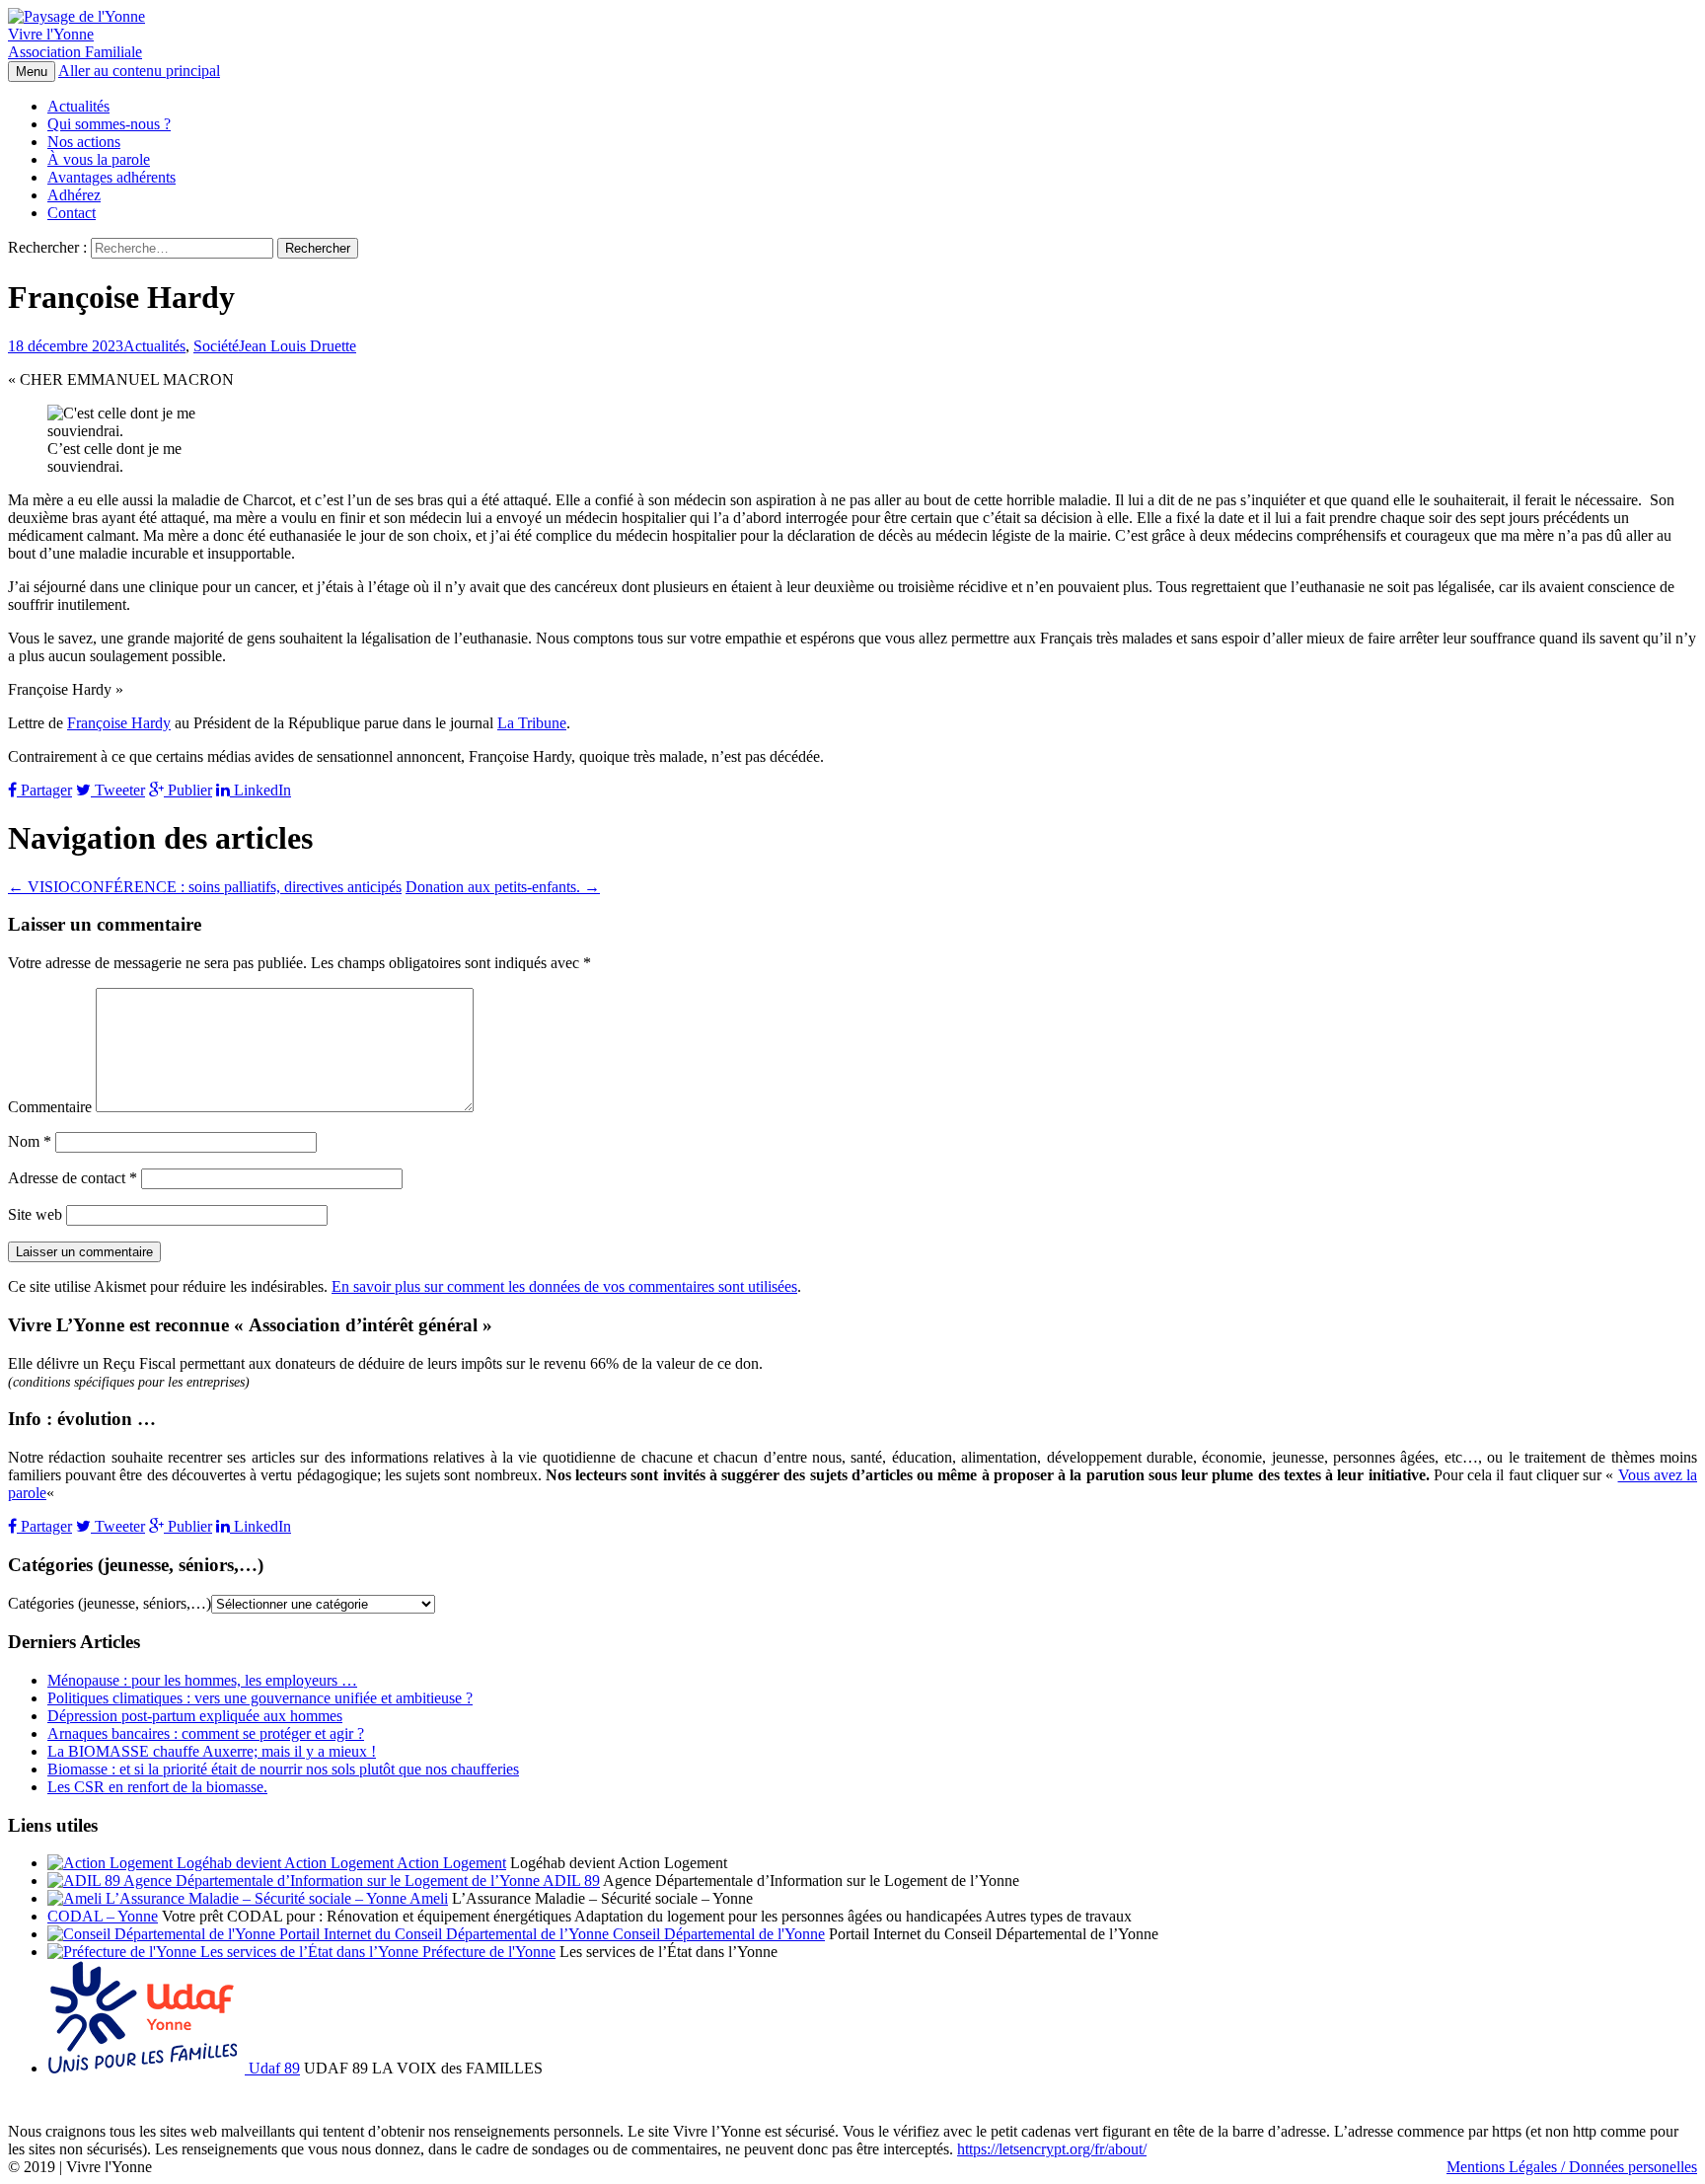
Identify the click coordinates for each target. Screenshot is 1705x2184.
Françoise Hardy (119, 723)
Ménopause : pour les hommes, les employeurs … (202, 1680)
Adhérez (74, 195)
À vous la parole (99, 159)
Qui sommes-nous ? (109, 124)
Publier (188, 790)
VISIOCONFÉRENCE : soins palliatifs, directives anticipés (205, 887)
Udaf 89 (272, 2068)
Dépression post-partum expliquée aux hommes (195, 1716)
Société (216, 346)
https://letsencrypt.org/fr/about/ (1052, 2149)
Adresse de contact (73, 1178)
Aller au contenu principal (139, 71)
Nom (30, 1141)
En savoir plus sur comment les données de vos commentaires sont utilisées (564, 1286)
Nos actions (84, 142)
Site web (35, 1214)
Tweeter (118, 790)
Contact (72, 213)
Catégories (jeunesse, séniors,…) (110, 1603)
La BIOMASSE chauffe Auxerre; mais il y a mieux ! (212, 1751)
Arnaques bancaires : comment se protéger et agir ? (206, 1733)
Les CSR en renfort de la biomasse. (157, 1787)
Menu (32, 72)
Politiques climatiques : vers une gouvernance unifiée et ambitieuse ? (260, 1698)
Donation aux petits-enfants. (503, 887)
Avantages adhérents (111, 177)
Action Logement (450, 1863)
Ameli (427, 1898)
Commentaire (50, 1107)
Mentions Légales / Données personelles (1572, 2167)
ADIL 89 (570, 1881)
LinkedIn (260, 790)
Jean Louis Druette (297, 346)
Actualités (78, 106)
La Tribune (532, 723)
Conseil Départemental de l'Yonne (717, 1934)
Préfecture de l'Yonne (487, 1952)
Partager (44, 790)
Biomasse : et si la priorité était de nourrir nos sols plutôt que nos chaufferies (283, 1769)
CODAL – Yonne (103, 1916)
